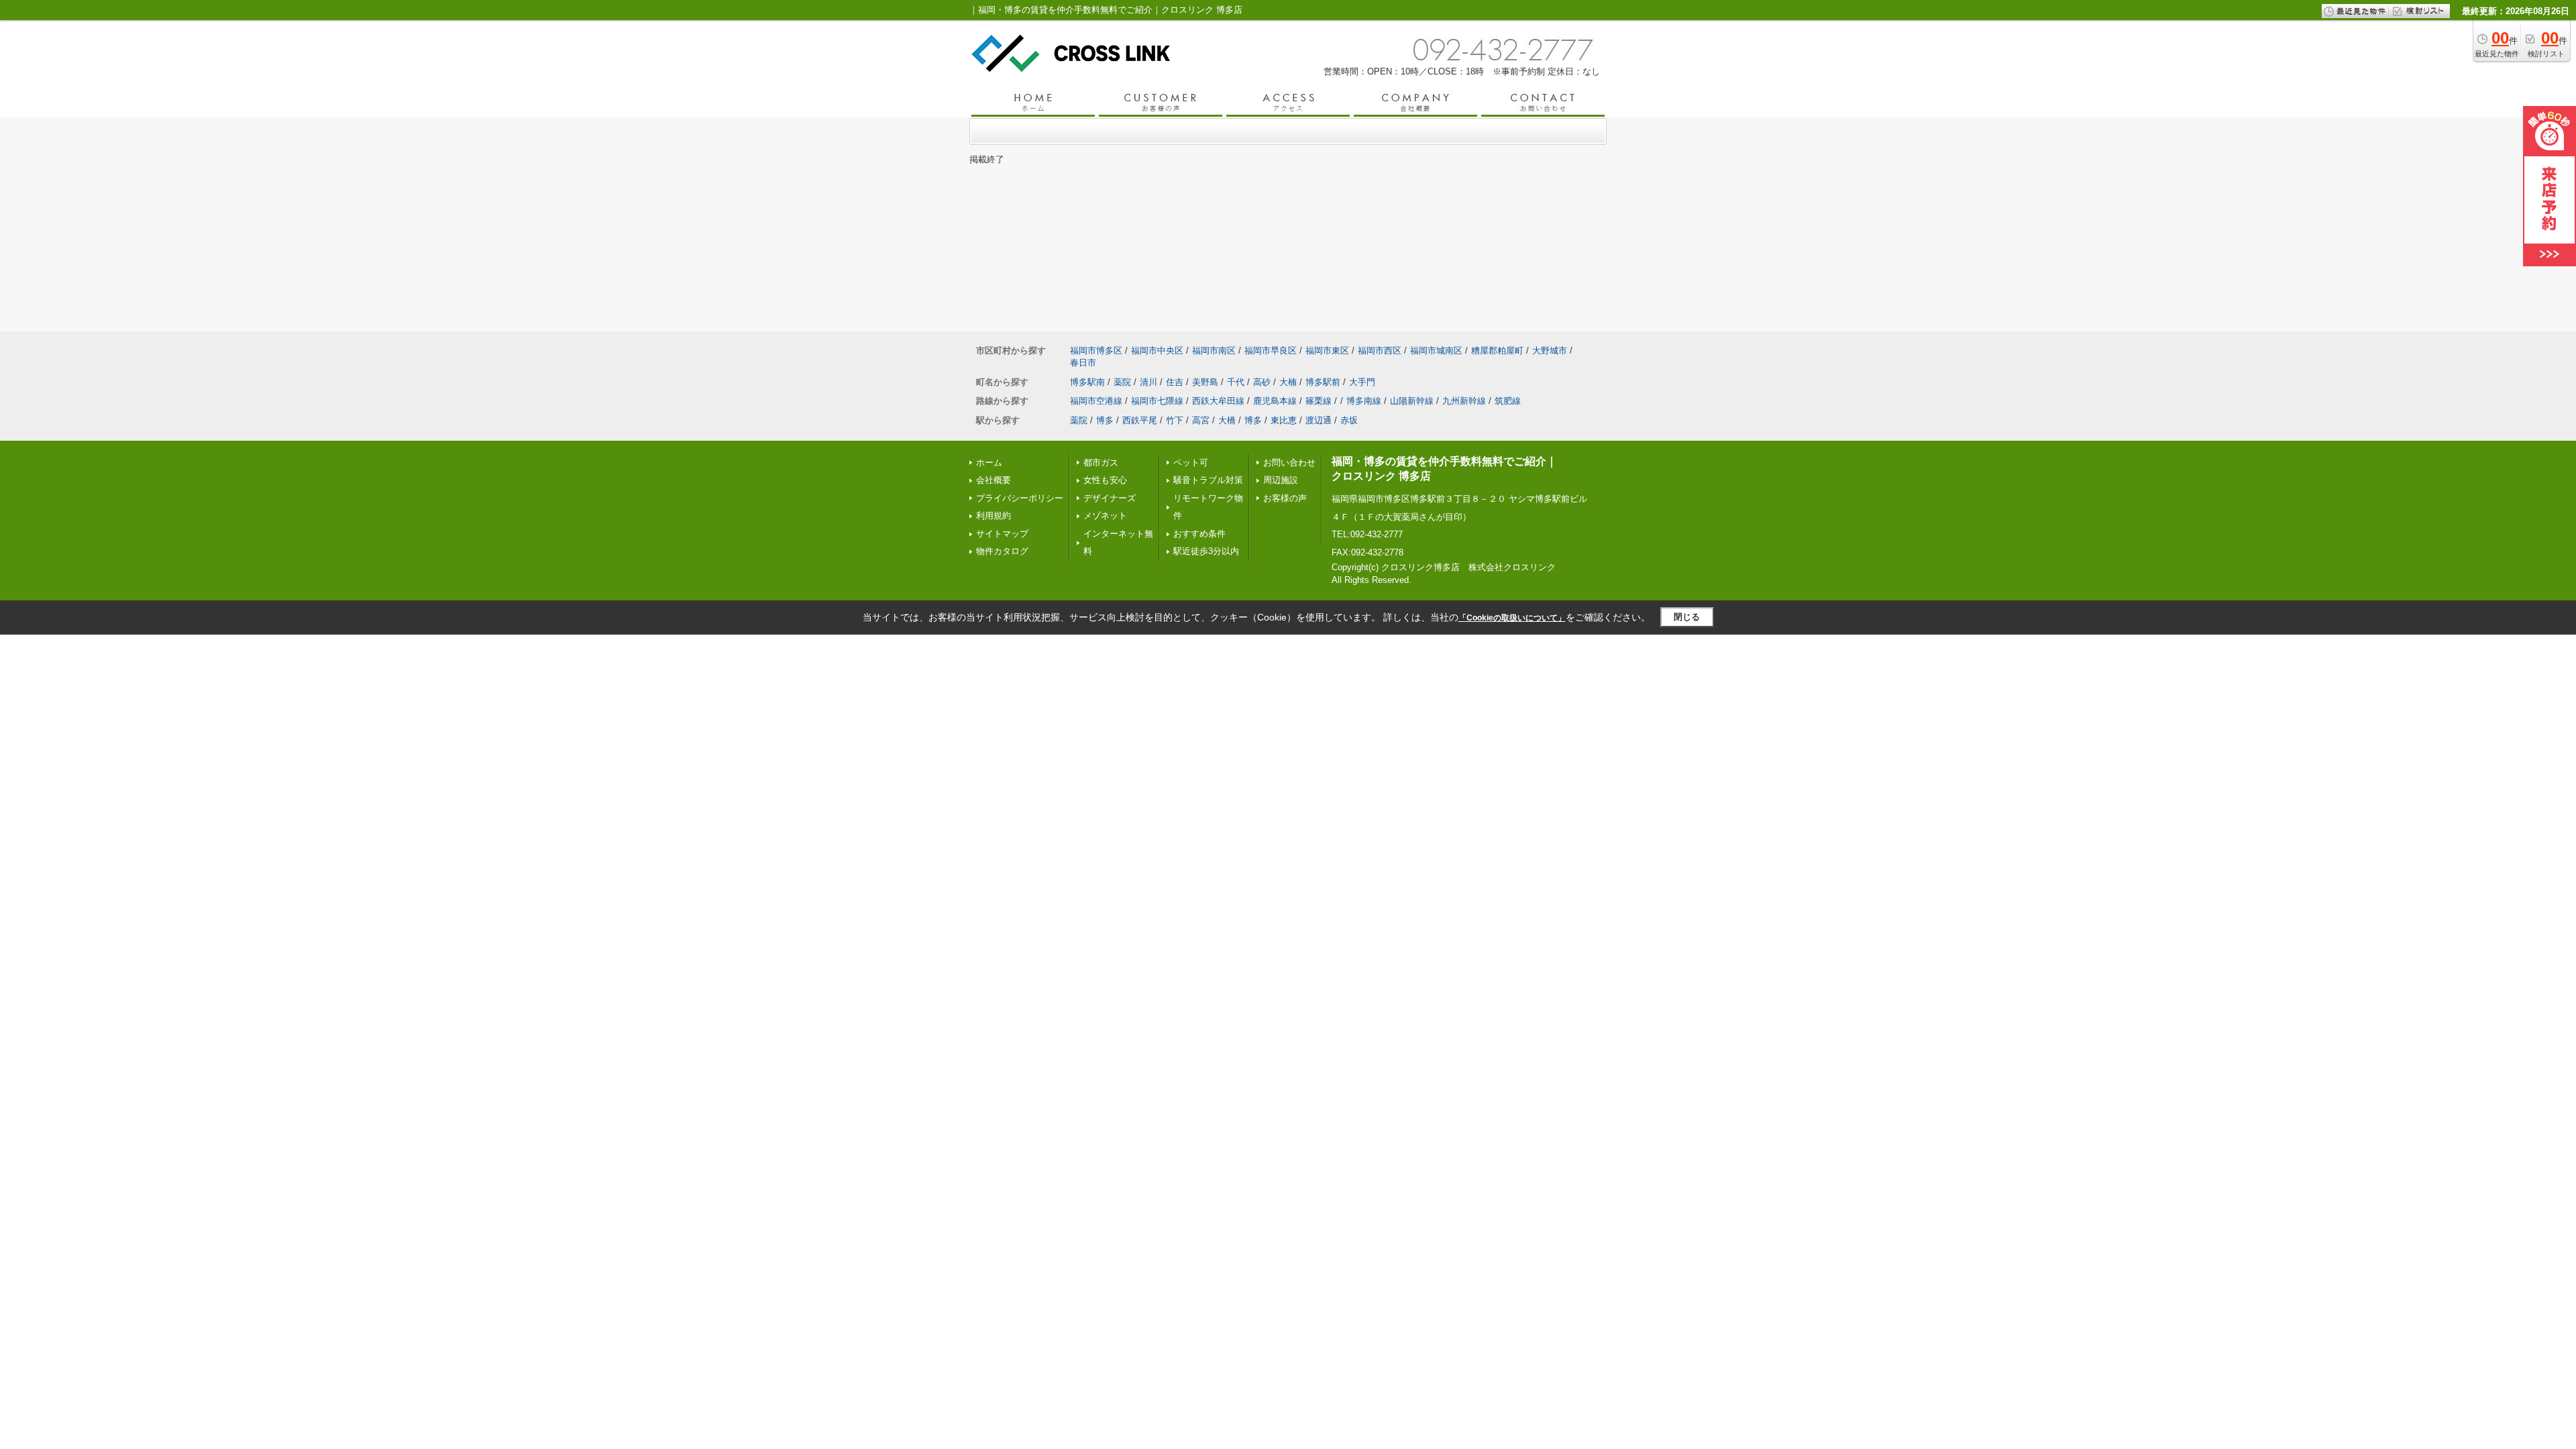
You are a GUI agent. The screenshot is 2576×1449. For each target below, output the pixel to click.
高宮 (1201, 420)
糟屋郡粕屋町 (1497, 351)
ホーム (989, 463)
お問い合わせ (1289, 463)
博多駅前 (1323, 382)
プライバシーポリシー (1020, 498)
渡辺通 (1319, 420)
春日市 (1083, 363)
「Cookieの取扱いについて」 (1512, 618)
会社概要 (994, 480)
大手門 (1362, 382)
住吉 (1175, 382)
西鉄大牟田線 (1218, 401)
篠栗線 (1319, 401)
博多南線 (1364, 401)
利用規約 (994, 516)
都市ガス (1101, 463)
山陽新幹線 (1412, 401)
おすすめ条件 (1199, 534)
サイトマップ (1002, 534)
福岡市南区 (1214, 351)
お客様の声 (1285, 498)
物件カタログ (1002, 551)
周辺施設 (1281, 480)
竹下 (1175, 420)
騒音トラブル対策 (1208, 480)
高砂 (1262, 382)
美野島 (1205, 382)
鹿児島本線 (1275, 401)
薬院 (1122, 382)
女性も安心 (1105, 480)
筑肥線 (1508, 401)
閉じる (1687, 617)
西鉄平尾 (1140, 420)
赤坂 (1349, 420)
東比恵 (1284, 420)
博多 (1105, 420)
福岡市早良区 (1271, 351)
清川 (1148, 382)
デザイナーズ (1110, 498)
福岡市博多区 (1096, 351)
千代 (1236, 382)
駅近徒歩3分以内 (1206, 551)
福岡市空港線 (1096, 401)
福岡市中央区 (1157, 351)
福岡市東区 (1327, 351)
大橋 (1227, 420)
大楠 (1288, 382)
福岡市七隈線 (1157, 401)
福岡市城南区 (1436, 351)
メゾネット (1105, 516)
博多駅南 (1087, 382)
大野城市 (1550, 351)
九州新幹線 (1464, 401)
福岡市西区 (1380, 351)
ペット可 (1191, 463)
